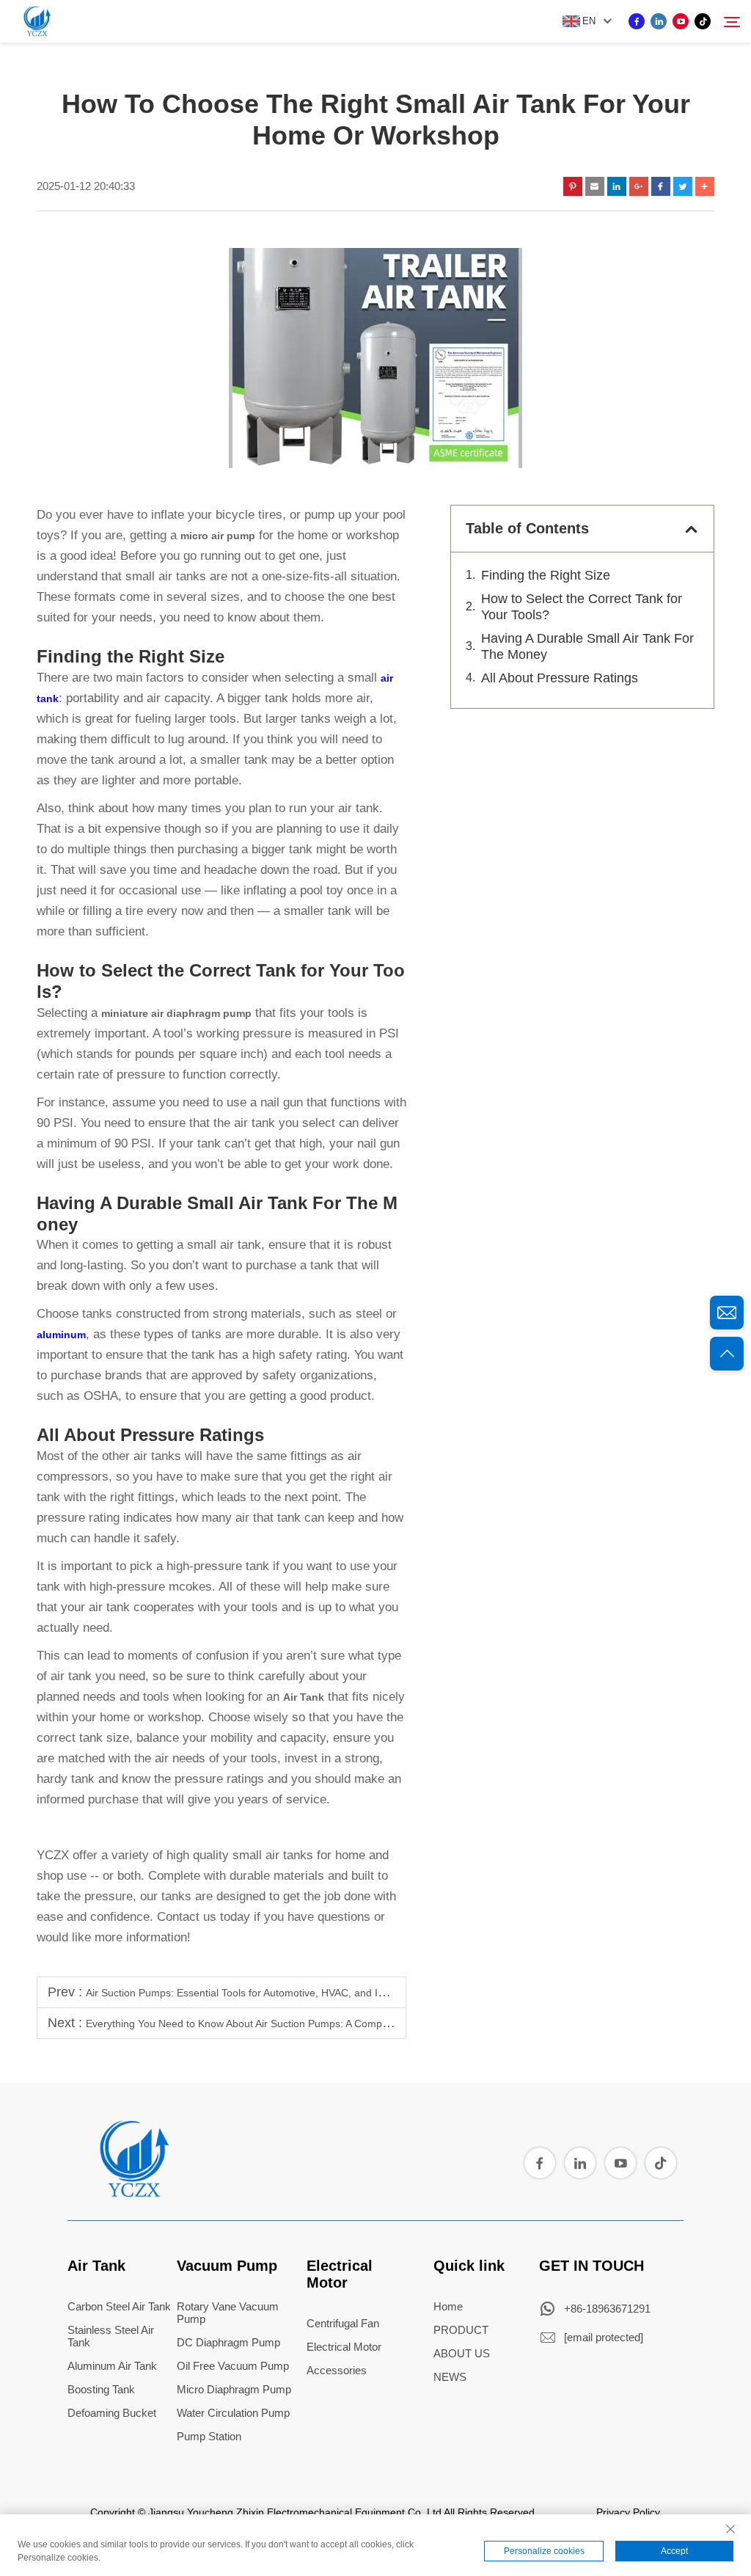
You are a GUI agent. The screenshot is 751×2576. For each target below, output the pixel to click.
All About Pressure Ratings (560, 678)
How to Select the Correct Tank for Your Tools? (582, 607)
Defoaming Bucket (112, 2413)
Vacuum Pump (227, 2266)
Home (448, 2306)
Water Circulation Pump (233, 2413)
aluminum (61, 1335)
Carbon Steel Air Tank (119, 2306)
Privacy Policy (628, 2512)
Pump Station (209, 2436)
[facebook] (637, 21)
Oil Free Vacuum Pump (233, 2366)
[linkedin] (659, 21)
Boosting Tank (101, 2389)
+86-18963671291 (607, 2309)
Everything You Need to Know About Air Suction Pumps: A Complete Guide (258, 2024)
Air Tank (96, 2266)
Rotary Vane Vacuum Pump (228, 2313)
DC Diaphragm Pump (228, 2342)
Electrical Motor (340, 2274)
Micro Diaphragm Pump (234, 2389)
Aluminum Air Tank (112, 2366)
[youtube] (681, 21)
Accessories (337, 2370)
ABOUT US (462, 2353)
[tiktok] (703, 21)
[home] (133, 2192)
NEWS (450, 2377)
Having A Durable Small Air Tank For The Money (587, 646)
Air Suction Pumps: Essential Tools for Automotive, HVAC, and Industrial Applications (281, 1993)
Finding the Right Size (546, 575)
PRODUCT (461, 2330)
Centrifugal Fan (343, 2323)
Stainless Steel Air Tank (111, 2336)
